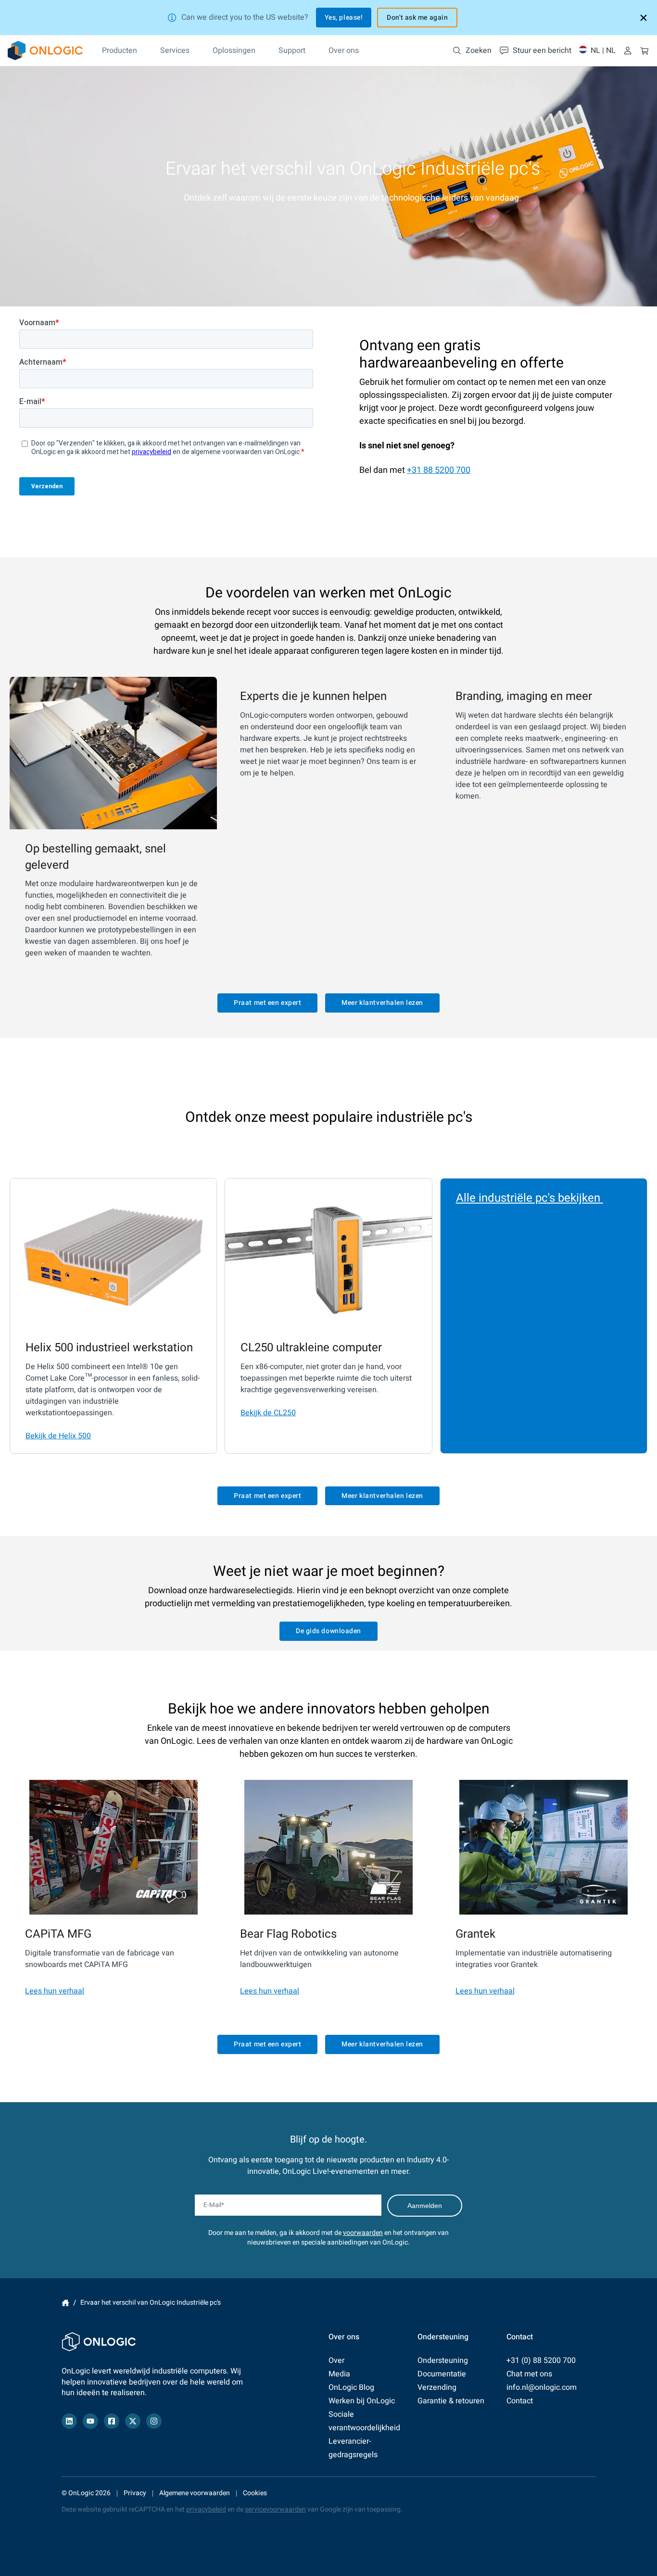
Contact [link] (520, 2401)
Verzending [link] (437, 2387)
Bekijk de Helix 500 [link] (58, 1436)
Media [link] (339, 2374)
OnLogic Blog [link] (351, 2387)
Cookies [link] (255, 2493)
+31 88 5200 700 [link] (439, 470)
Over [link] (336, 2360)
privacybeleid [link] (206, 2509)
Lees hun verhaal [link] (55, 1991)
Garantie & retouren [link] (451, 2401)
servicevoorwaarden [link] (275, 2509)
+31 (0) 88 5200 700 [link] (541, 2360)
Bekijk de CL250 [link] (268, 1413)
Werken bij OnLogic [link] (362, 2401)
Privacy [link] (135, 2493)
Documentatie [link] (442, 2374)
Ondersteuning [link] (443, 2360)
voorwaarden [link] (363, 2233)
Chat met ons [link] (529, 2374)
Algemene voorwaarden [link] (195, 2493)
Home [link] (65, 2303)
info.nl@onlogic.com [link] (542, 2387)
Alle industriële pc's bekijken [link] (530, 1198)
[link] (45, 51)
